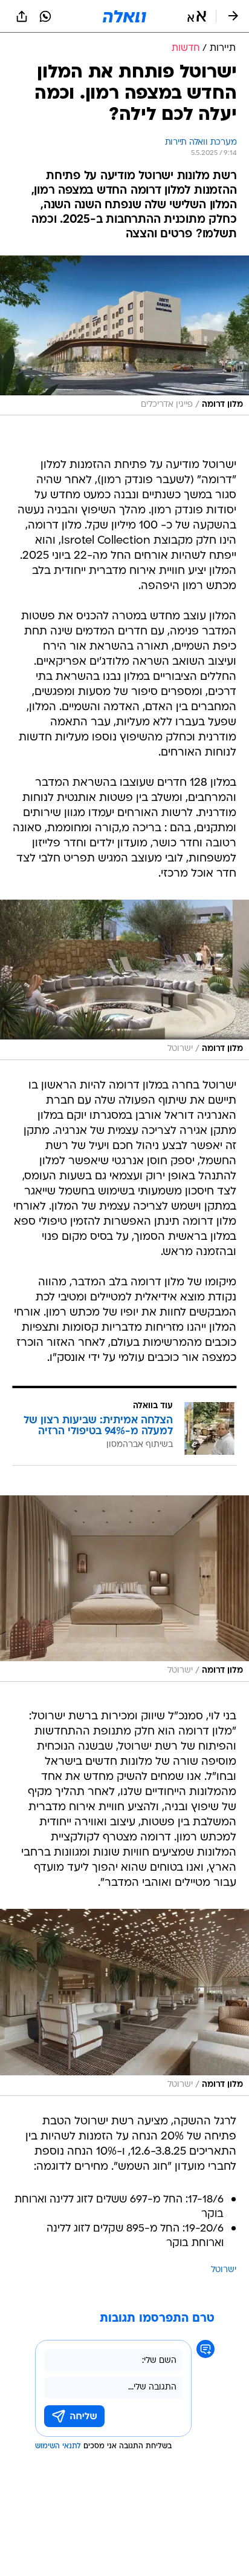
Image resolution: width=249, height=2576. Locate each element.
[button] (197, 16)
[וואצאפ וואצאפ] (45, 16)
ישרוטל (224, 2270)
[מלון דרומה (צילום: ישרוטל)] (124, 980)
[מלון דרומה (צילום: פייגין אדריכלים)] (124, 336)
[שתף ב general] (22, 16)
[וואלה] (124, 16)
